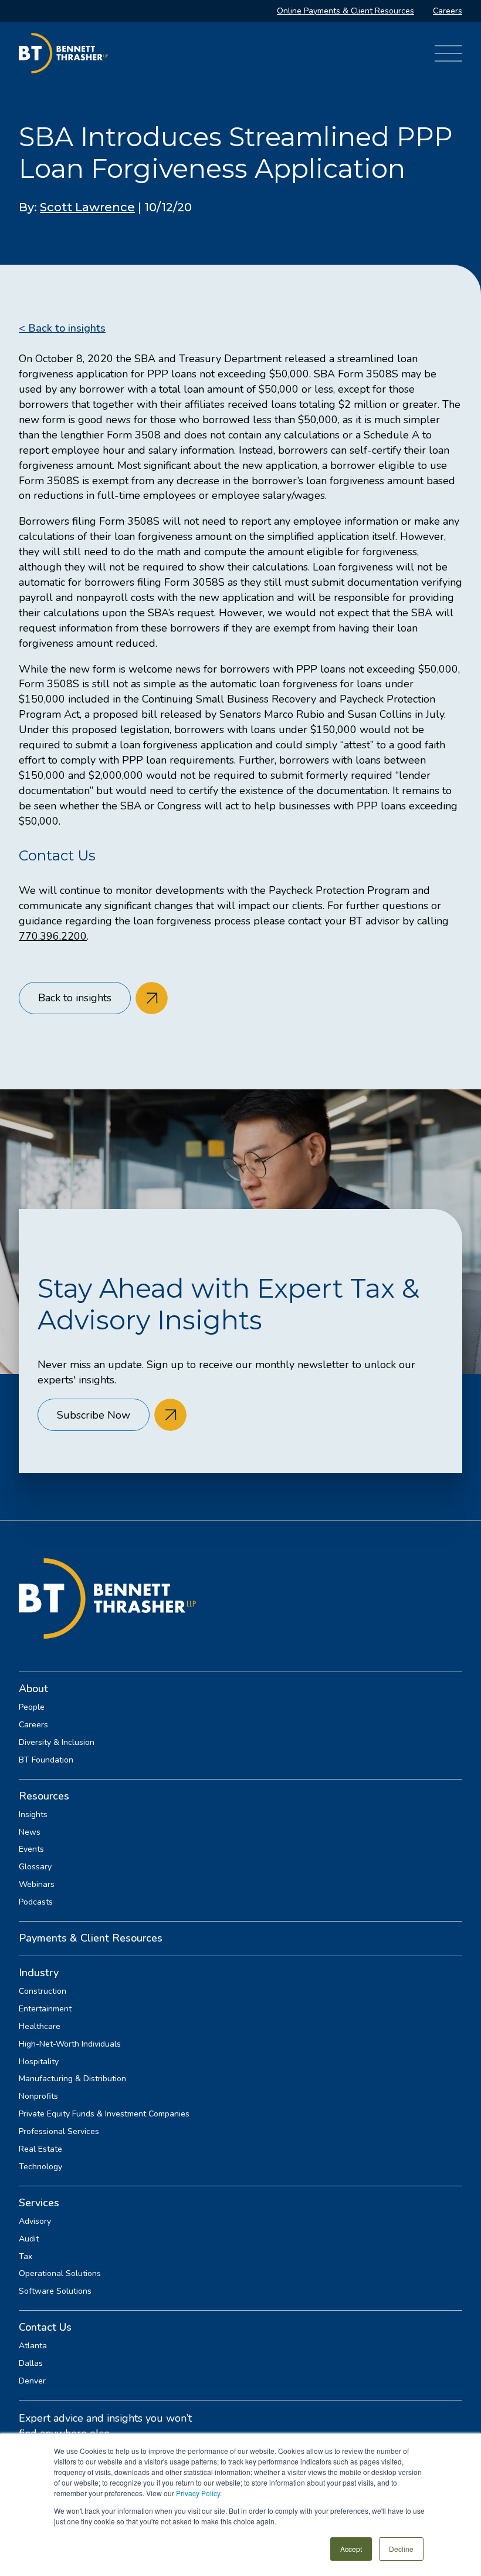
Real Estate (40, 2149)
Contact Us (45, 2327)
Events (31, 1849)
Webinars (37, 1885)
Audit (29, 2239)
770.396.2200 (53, 936)
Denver (32, 2381)
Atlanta (33, 2346)
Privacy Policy (198, 2493)
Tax (26, 2257)
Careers (448, 11)
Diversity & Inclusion (57, 1743)
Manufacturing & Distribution (72, 2079)
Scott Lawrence (87, 207)
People (32, 1707)
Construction (43, 1991)
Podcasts (36, 1902)
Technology (40, 2167)
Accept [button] (351, 2549)
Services (39, 2203)
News (30, 1832)
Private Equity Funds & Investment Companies (104, 2114)
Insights (33, 1815)
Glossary (35, 1867)
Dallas (31, 2364)
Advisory (35, 2221)
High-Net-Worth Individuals (70, 2044)
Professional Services (59, 2132)
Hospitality (39, 2062)
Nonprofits (38, 2096)
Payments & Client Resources (91, 1938)
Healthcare (40, 2027)
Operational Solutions (60, 2274)
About (33, 1689)
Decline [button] (401, 2549)
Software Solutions (55, 2291)
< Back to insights (62, 328)
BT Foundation (46, 1760)
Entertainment (45, 2009)
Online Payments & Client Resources (345, 11)
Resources (44, 1796)
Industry (39, 1973)
